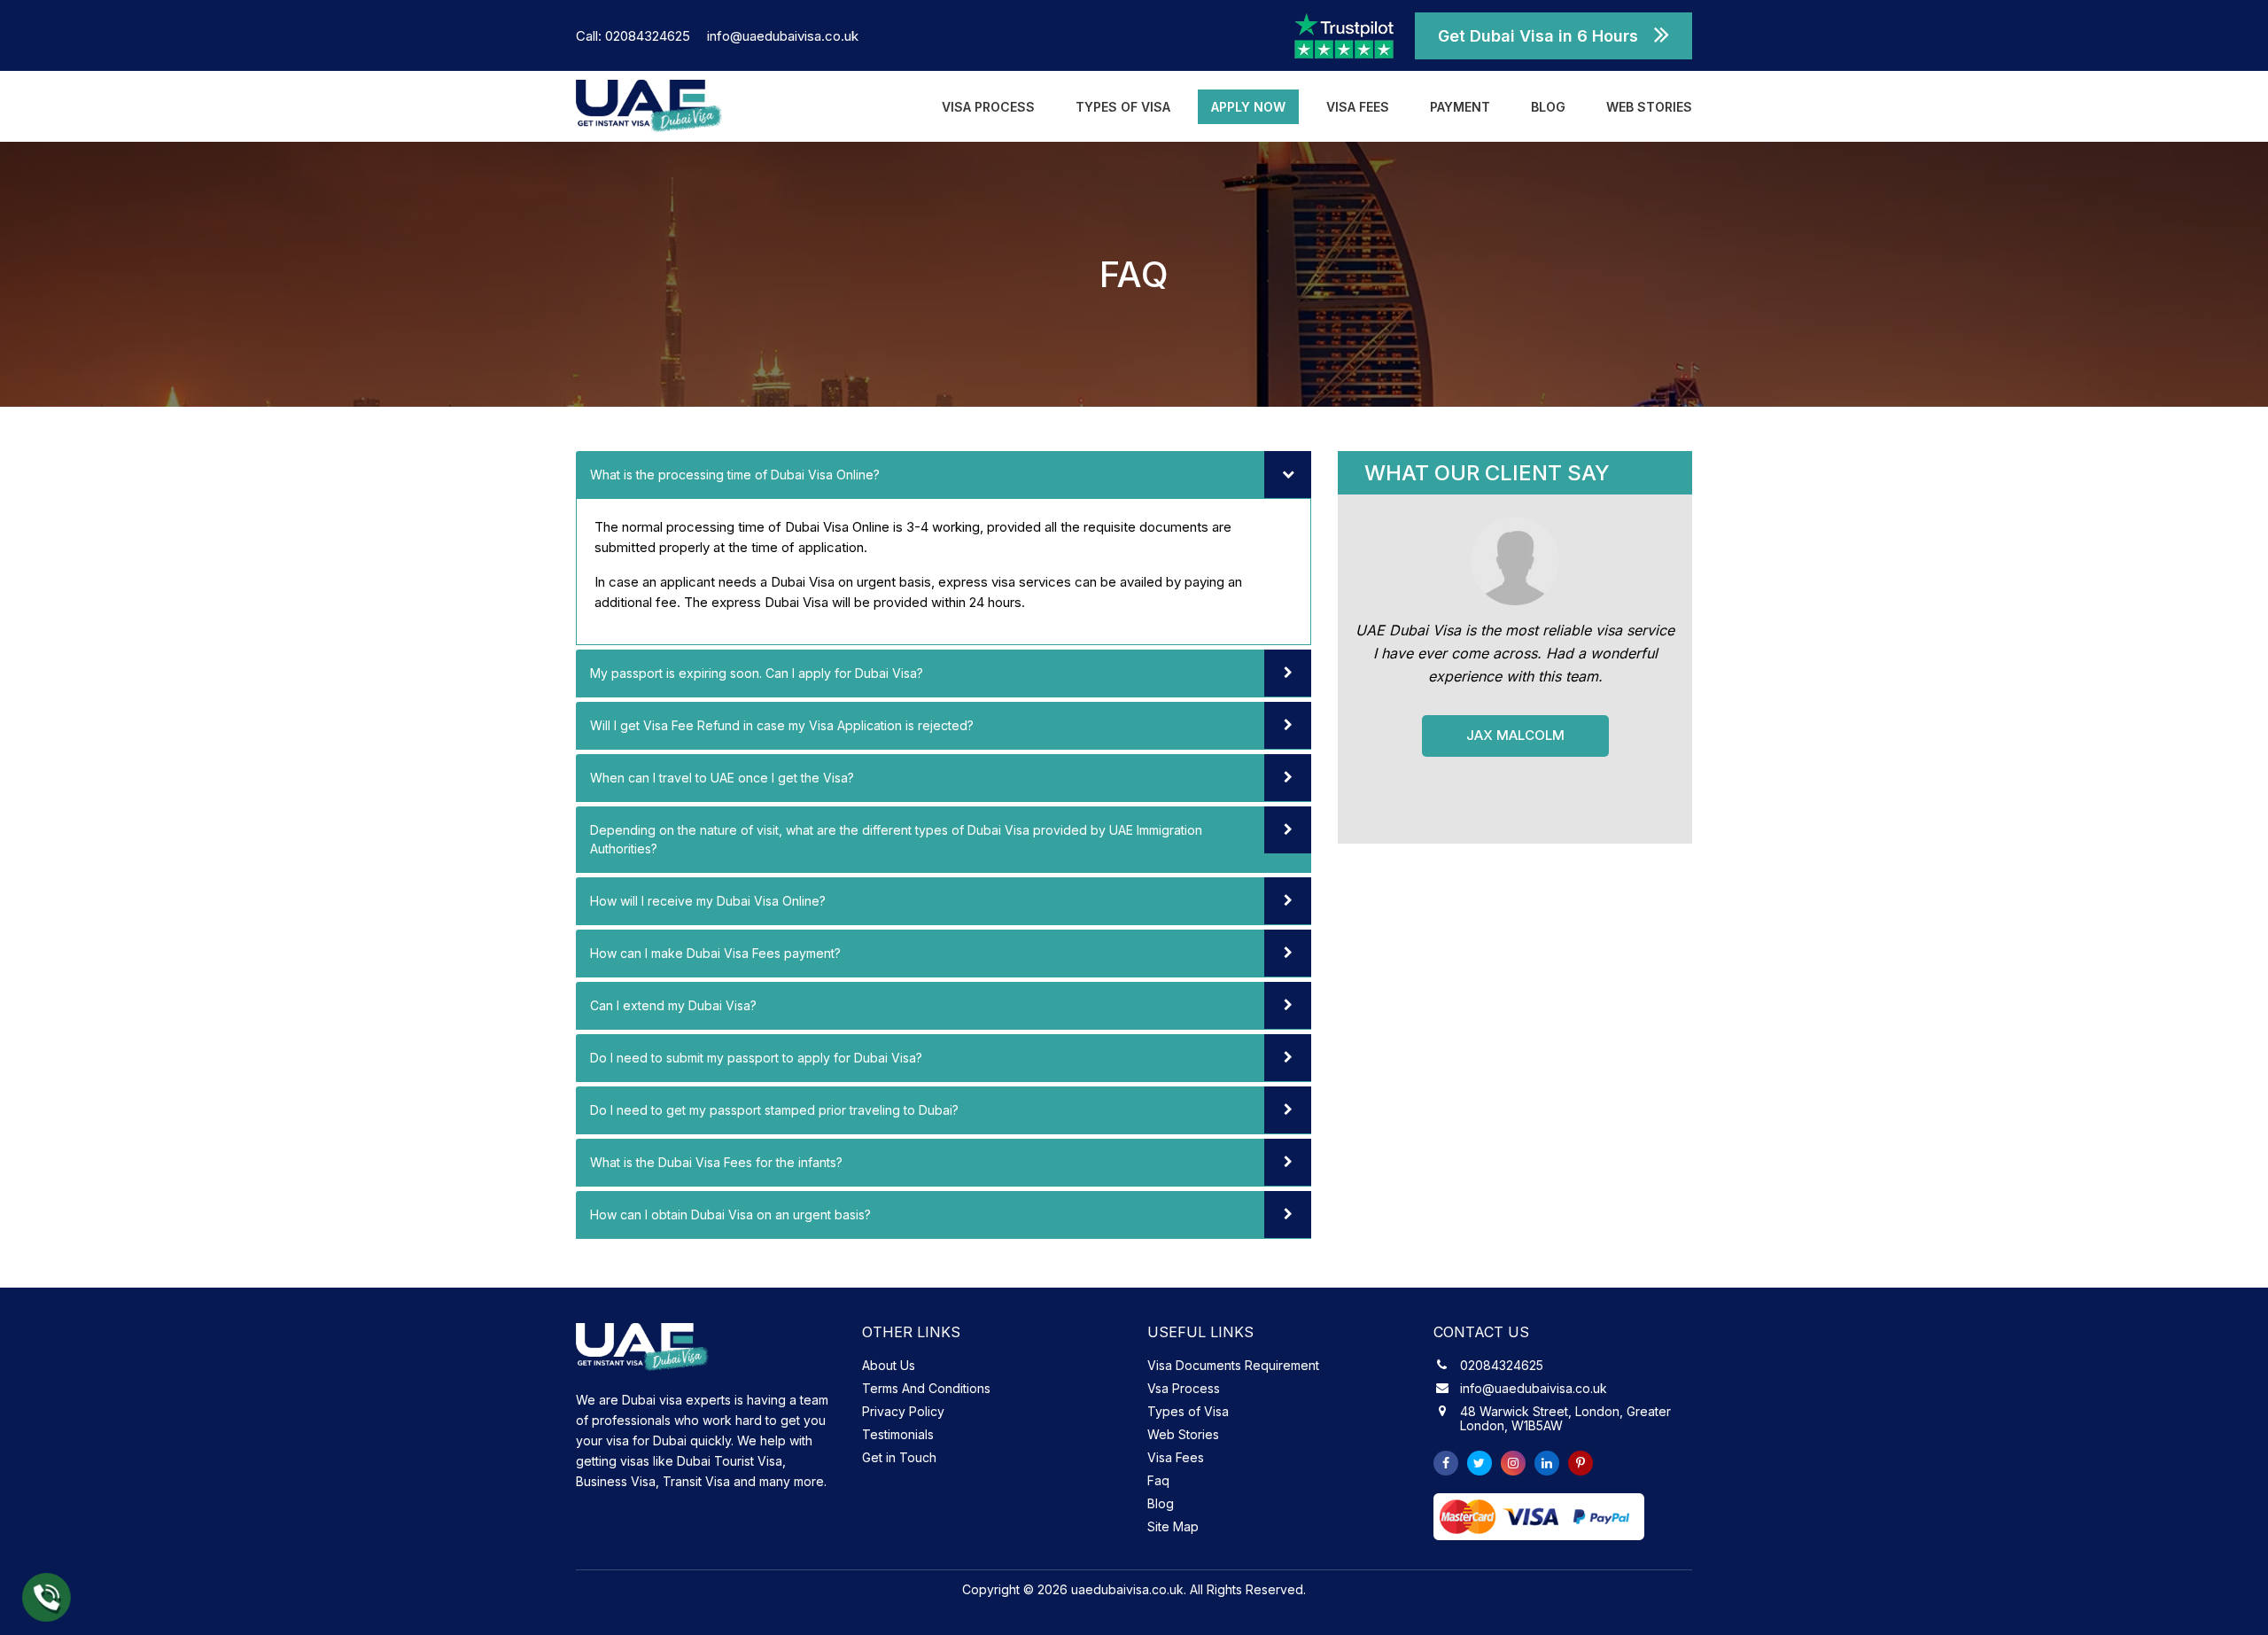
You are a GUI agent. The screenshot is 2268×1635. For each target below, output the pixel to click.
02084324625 (1502, 1366)
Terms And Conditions (926, 1388)
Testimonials (898, 1434)
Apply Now (1248, 107)
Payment (1460, 107)
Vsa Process (1184, 1388)
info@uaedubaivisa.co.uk (783, 36)
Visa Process (988, 107)
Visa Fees (1358, 107)
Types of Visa (1123, 107)
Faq (1158, 1480)
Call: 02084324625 (635, 36)
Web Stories (1649, 107)
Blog (1548, 107)
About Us (889, 1365)
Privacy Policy (903, 1411)
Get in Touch (899, 1457)
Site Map (1173, 1526)
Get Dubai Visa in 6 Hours (1538, 36)
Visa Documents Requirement (1233, 1365)
